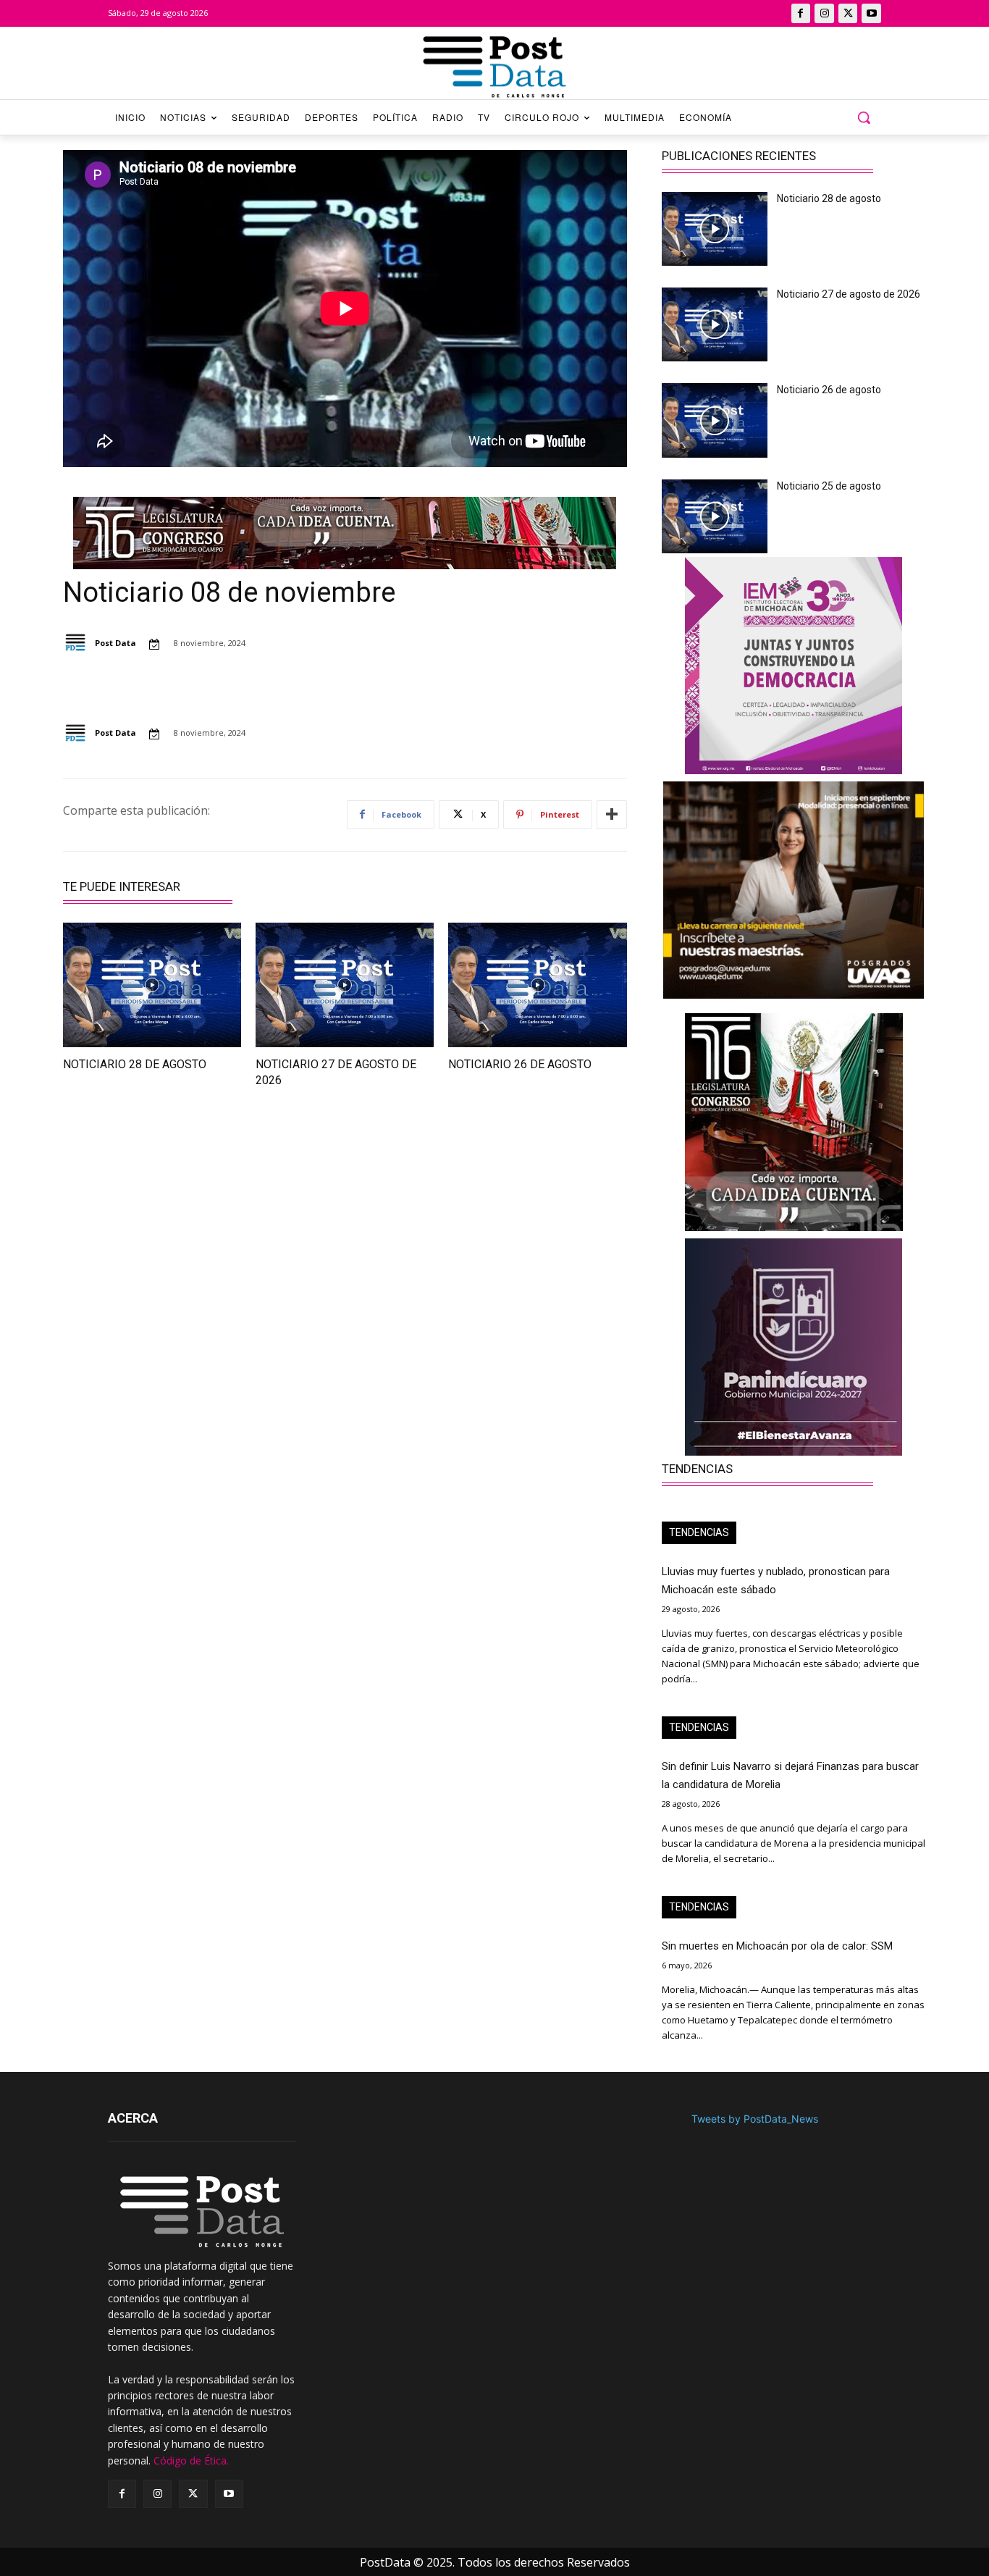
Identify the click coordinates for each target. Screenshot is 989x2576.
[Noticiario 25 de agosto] (715, 516)
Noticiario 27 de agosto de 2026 (849, 294)
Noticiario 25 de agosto (829, 486)
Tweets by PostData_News (755, 2119)
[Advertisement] (195, 1230)
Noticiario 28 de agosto (135, 1064)
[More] (612, 815)
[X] (848, 13)
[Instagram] (824, 13)
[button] (864, 117)
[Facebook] (801, 13)
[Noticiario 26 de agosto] (537, 985)
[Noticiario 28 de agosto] (152, 985)
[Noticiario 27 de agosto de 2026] (345, 985)
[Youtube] (871, 13)
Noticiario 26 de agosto (520, 1064)
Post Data (115, 643)
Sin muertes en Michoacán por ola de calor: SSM (777, 1946)
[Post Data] (78, 643)
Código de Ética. (191, 2460)
